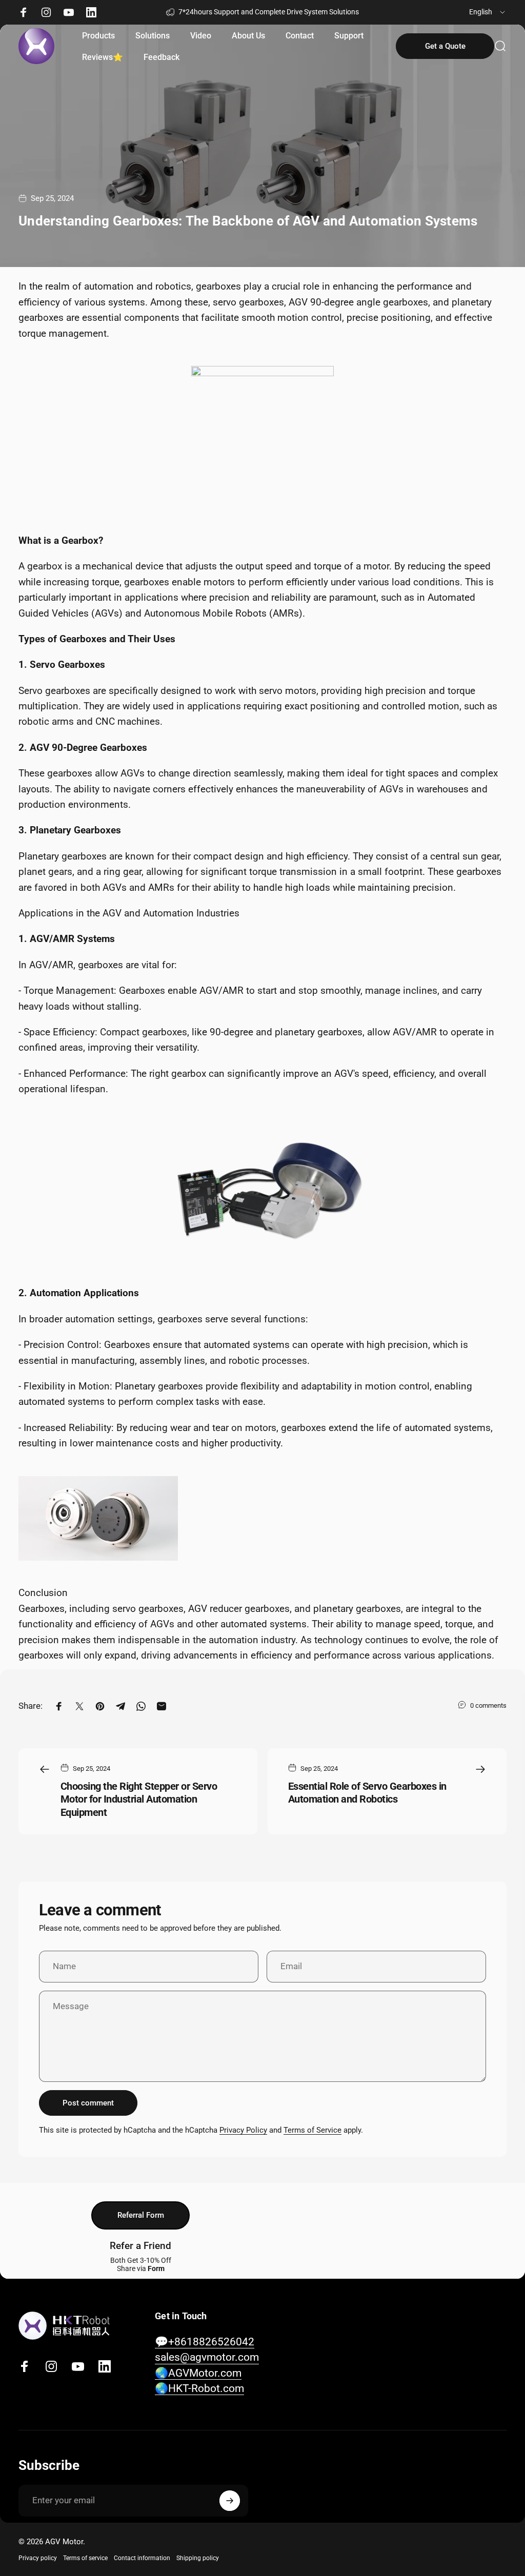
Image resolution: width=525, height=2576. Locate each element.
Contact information (142, 2558)
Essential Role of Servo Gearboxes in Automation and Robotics (367, 1793)
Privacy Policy (243, 2130)
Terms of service (85, 2558)
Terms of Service (312, 2130)
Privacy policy (38, 2558)
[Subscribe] (230, 2501)
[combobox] (488, 12)
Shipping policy (198, 2558)
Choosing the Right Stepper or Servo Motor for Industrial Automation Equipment (139, 1799)
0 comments (488, 1705)
